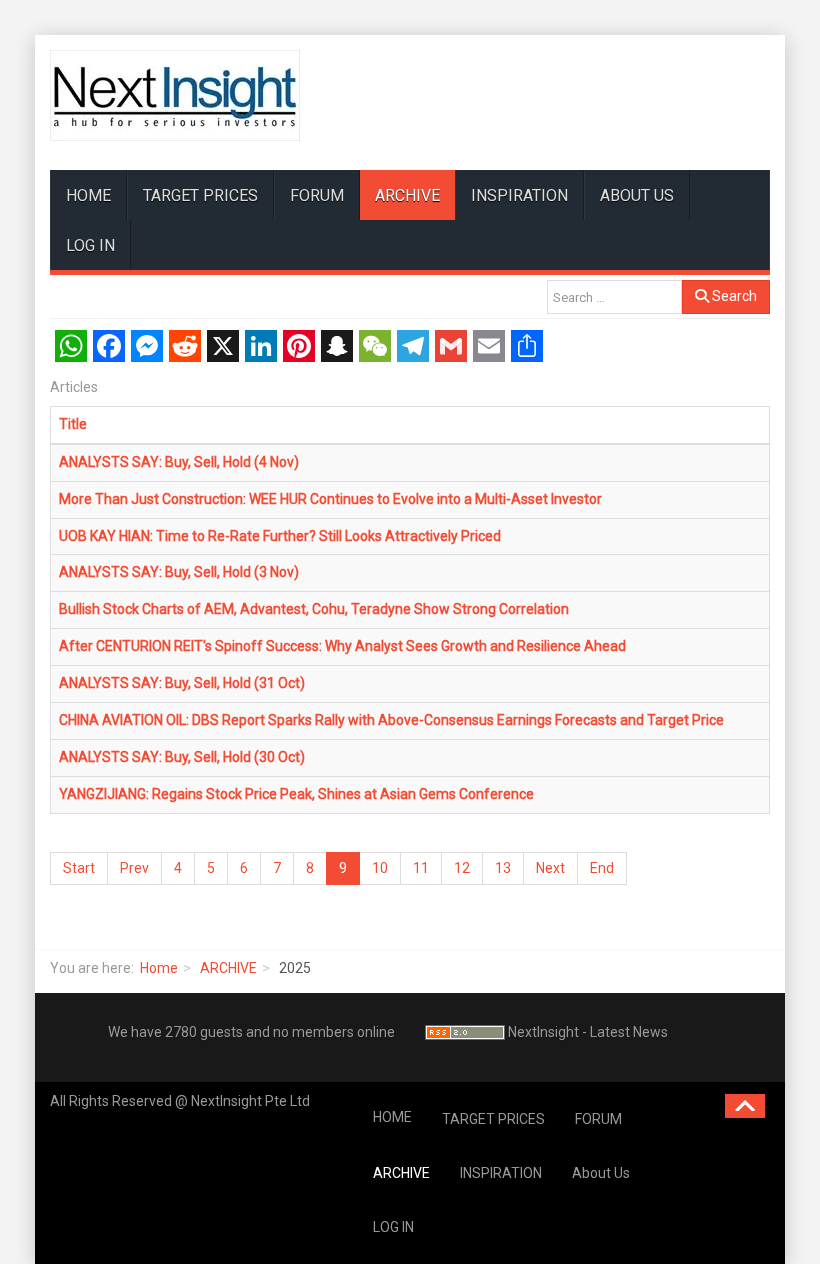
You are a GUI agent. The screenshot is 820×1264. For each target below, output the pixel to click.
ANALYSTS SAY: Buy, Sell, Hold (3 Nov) (179, 572)
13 (503, 868)
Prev (134, 868)
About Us (637, 195)
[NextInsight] (175, 95)
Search (733, 296)
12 (462, 868)
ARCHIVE (407, 195)
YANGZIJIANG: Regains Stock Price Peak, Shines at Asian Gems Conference (296, 794)
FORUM (317, 195)
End (602, 868)
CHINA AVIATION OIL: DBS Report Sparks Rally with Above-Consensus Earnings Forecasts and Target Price (391, 720)
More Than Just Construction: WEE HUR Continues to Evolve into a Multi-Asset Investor (330, 499)
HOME (88, 195)
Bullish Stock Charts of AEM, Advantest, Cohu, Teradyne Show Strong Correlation (314, 609)
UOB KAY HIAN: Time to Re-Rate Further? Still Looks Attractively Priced (280, 536)
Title (73, 424)
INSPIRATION (519, 195)
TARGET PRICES (200, 195)
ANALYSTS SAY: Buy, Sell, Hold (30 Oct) (182, 757)
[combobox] (614, 297)
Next (550, 868)
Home (159, 968)
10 (380, 868)
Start (79, 868)
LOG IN (90, 245)
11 (421, 868)
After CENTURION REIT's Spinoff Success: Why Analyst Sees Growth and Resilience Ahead (342, 646)
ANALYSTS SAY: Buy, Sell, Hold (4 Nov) (179, 462)
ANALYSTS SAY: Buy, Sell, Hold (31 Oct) (182, 683)
